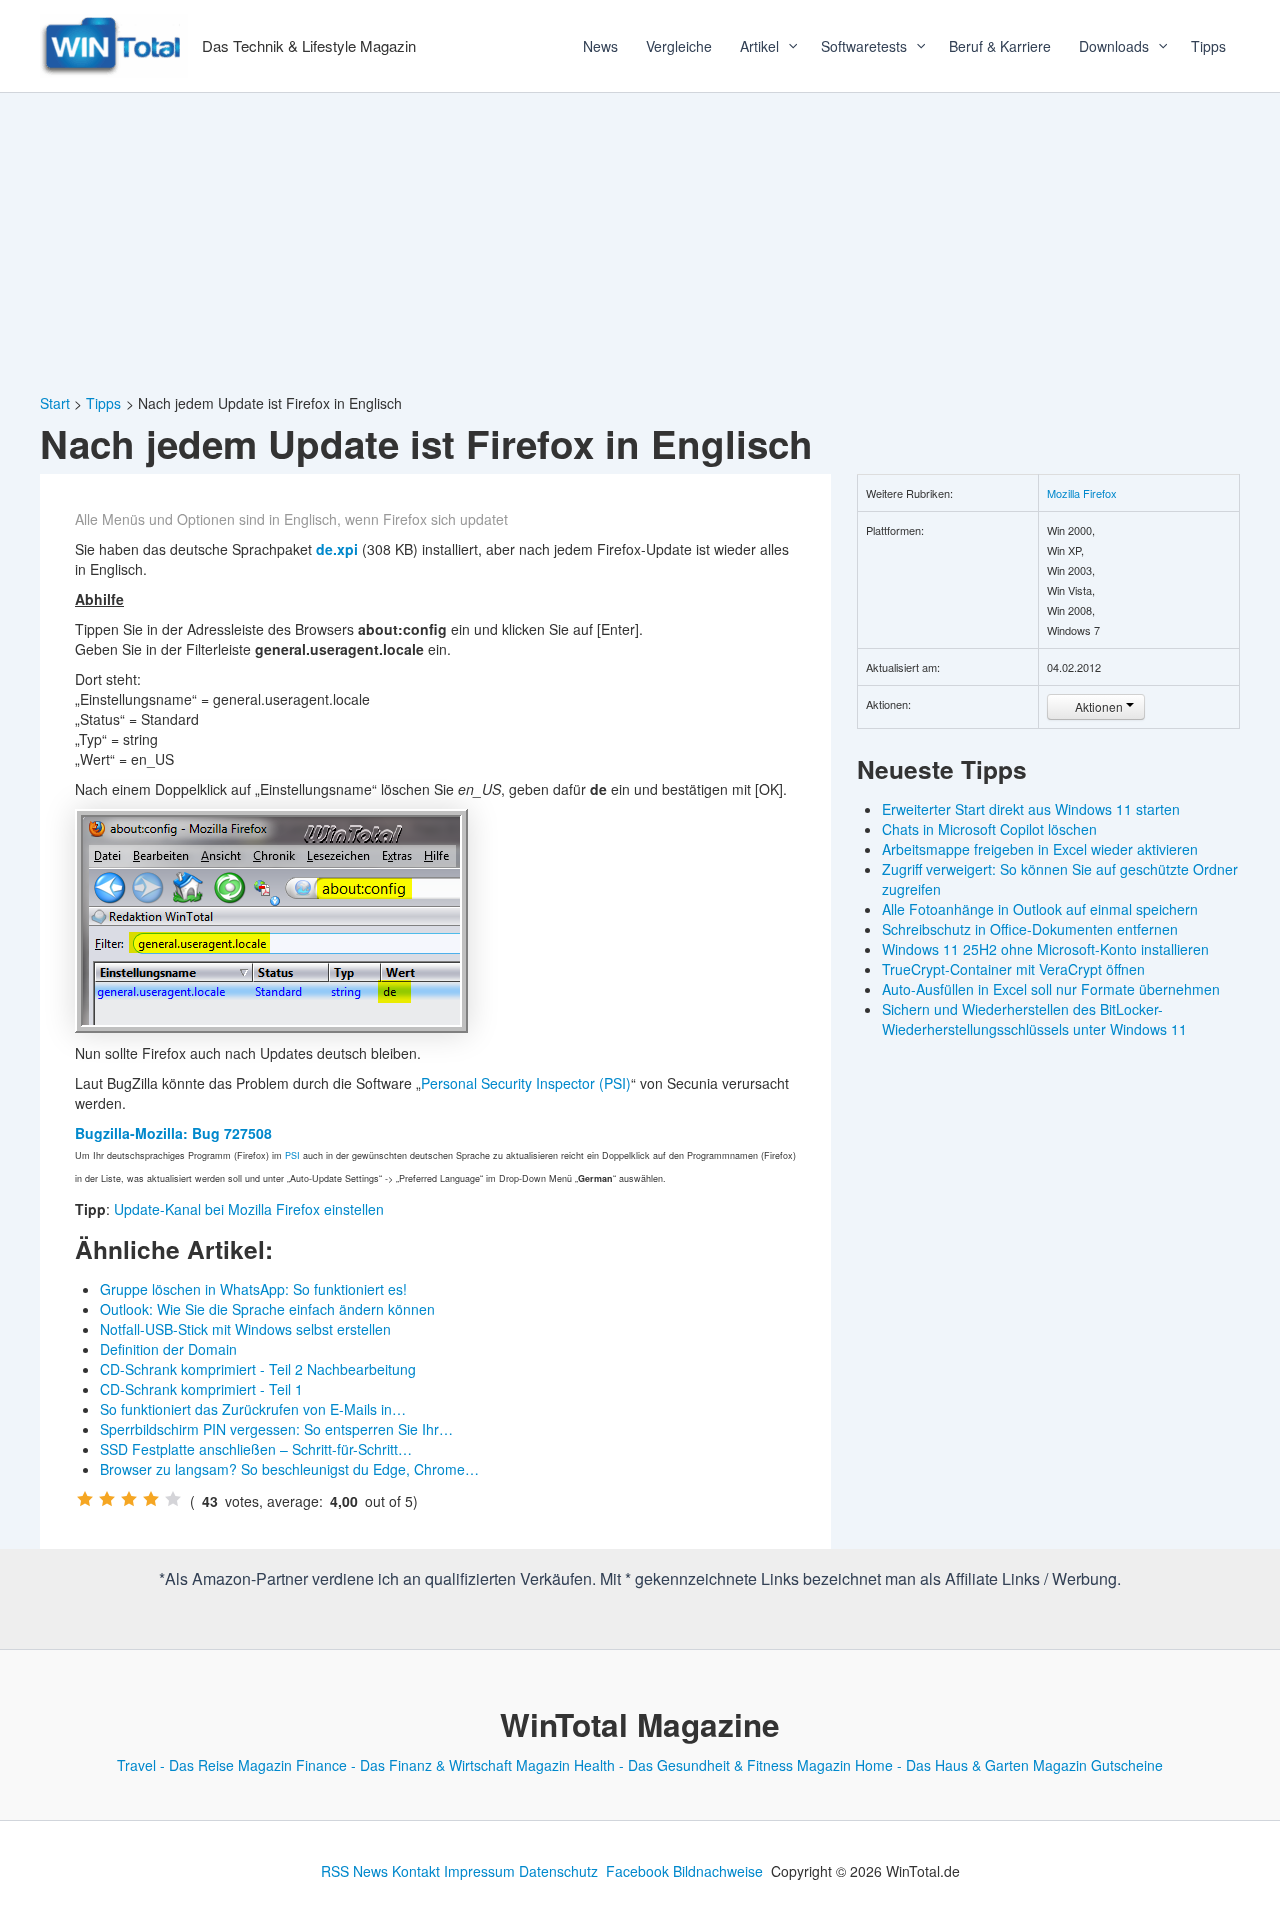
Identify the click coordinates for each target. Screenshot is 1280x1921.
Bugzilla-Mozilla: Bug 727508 (173, 1133)
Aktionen (1099, 706)
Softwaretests (864, 46)
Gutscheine (1127, 1765)
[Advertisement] (640, 243)
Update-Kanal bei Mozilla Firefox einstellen (249, 1209)
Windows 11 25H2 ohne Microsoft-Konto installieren (1045, 949)
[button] (786, 46)
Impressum (479, 1871)
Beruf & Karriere (1000, 46)
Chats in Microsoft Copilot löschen (989, 829)
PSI (292, 1155)
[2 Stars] (107, 1499)
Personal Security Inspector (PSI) (526, 1083)
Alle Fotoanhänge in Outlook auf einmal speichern (1040, 909)
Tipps (1208, 46)
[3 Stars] (129, 1499)
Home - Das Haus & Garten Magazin (971, 1765)
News (600, 46)
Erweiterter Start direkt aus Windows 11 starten (1031, 809)
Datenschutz (558, 1871)
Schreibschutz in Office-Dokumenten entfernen (1030, 929)
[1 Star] (85, 1499)
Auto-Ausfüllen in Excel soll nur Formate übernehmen (1051, 989)
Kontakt (416, 1871)
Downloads (1114, 46)
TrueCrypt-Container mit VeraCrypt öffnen (1013, 969)
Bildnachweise (718, 1871)
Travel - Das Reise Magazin (204, 1765)
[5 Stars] (173, 1499)
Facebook (637, 1871)
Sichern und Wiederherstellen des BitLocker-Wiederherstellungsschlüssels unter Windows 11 (1034, 1019)
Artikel (759, 46)
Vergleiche (679, 46)
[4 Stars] (151, 1499)
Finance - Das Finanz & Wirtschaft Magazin (433, 1765)
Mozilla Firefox (1082, 493)
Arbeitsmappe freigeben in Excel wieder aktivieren (1040, 849)
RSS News (354, 1871)
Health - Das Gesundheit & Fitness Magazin (712, 1765)
